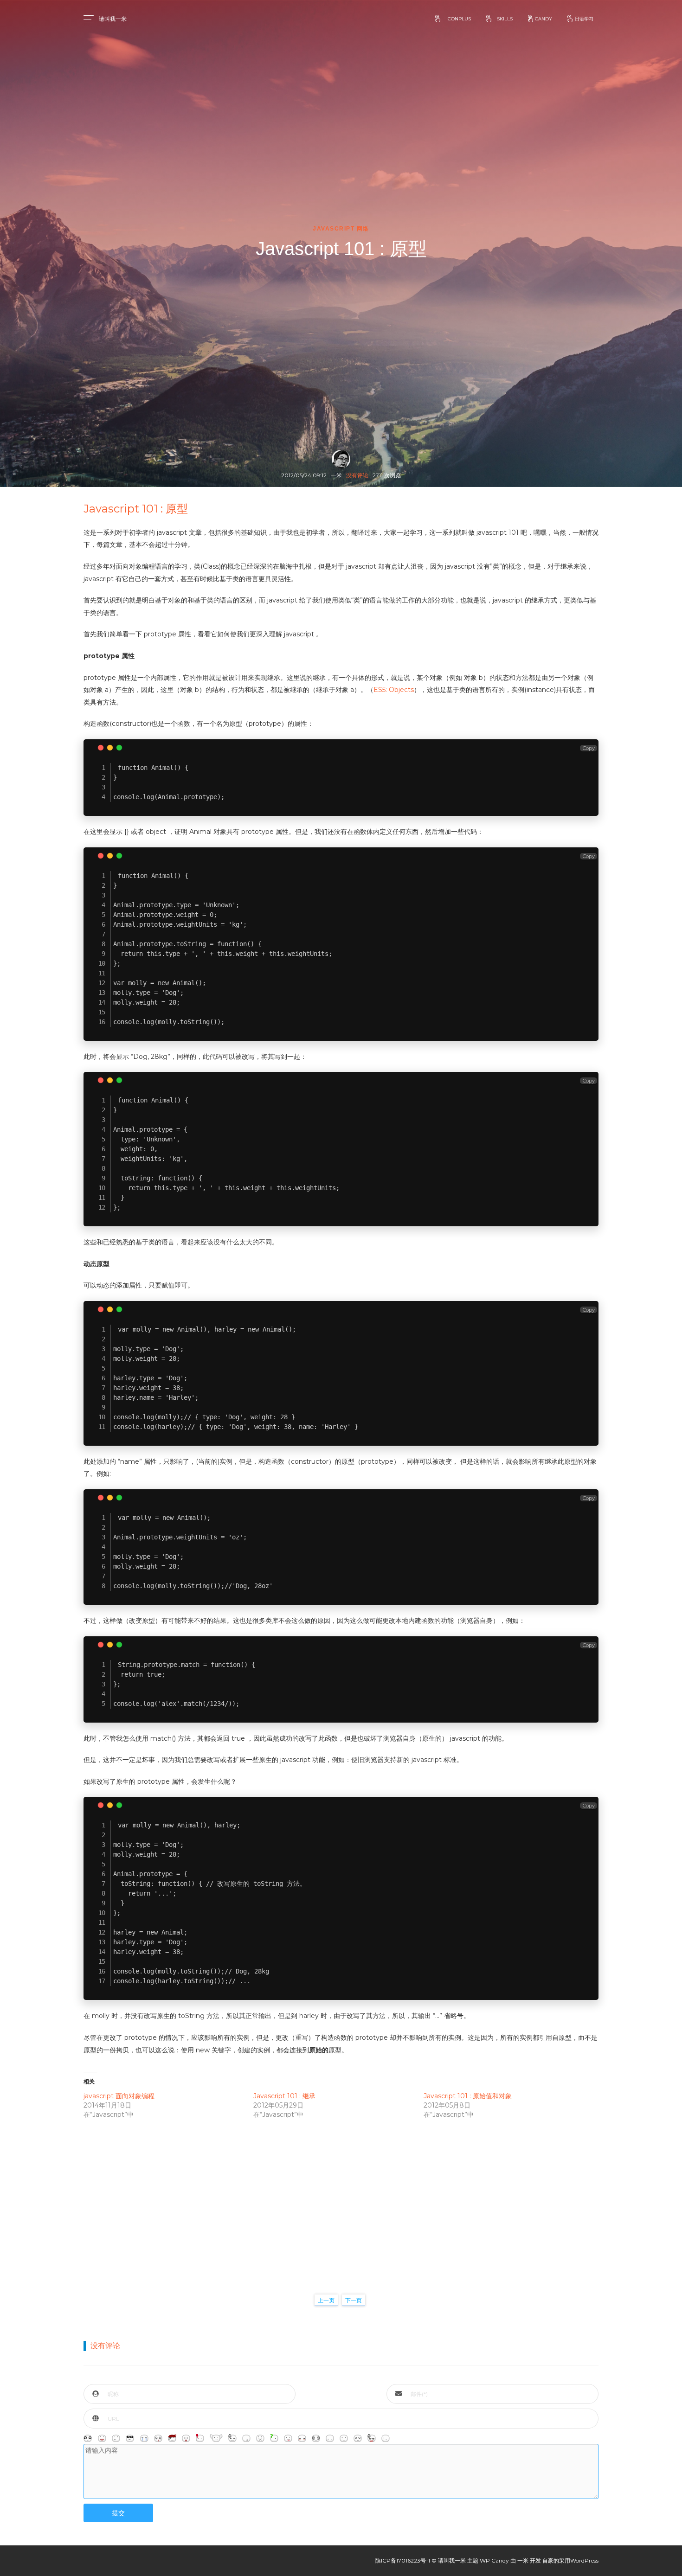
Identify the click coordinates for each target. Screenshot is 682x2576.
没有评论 (357, 475)
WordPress (584, 2560)
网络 (363, 229)
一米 (523, 2560)
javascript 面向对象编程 (119, 2096)
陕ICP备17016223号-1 (403, 2560)
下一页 (354, 2300)
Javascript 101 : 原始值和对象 (468, 2096)
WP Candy (494, 2560)
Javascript (334, 229)
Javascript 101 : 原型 (136, 509)
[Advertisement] (341, 2197)
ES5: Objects (394, 690)
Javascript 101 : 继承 (284, 2096)
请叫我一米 (113, 19)
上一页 (326, 2300)
